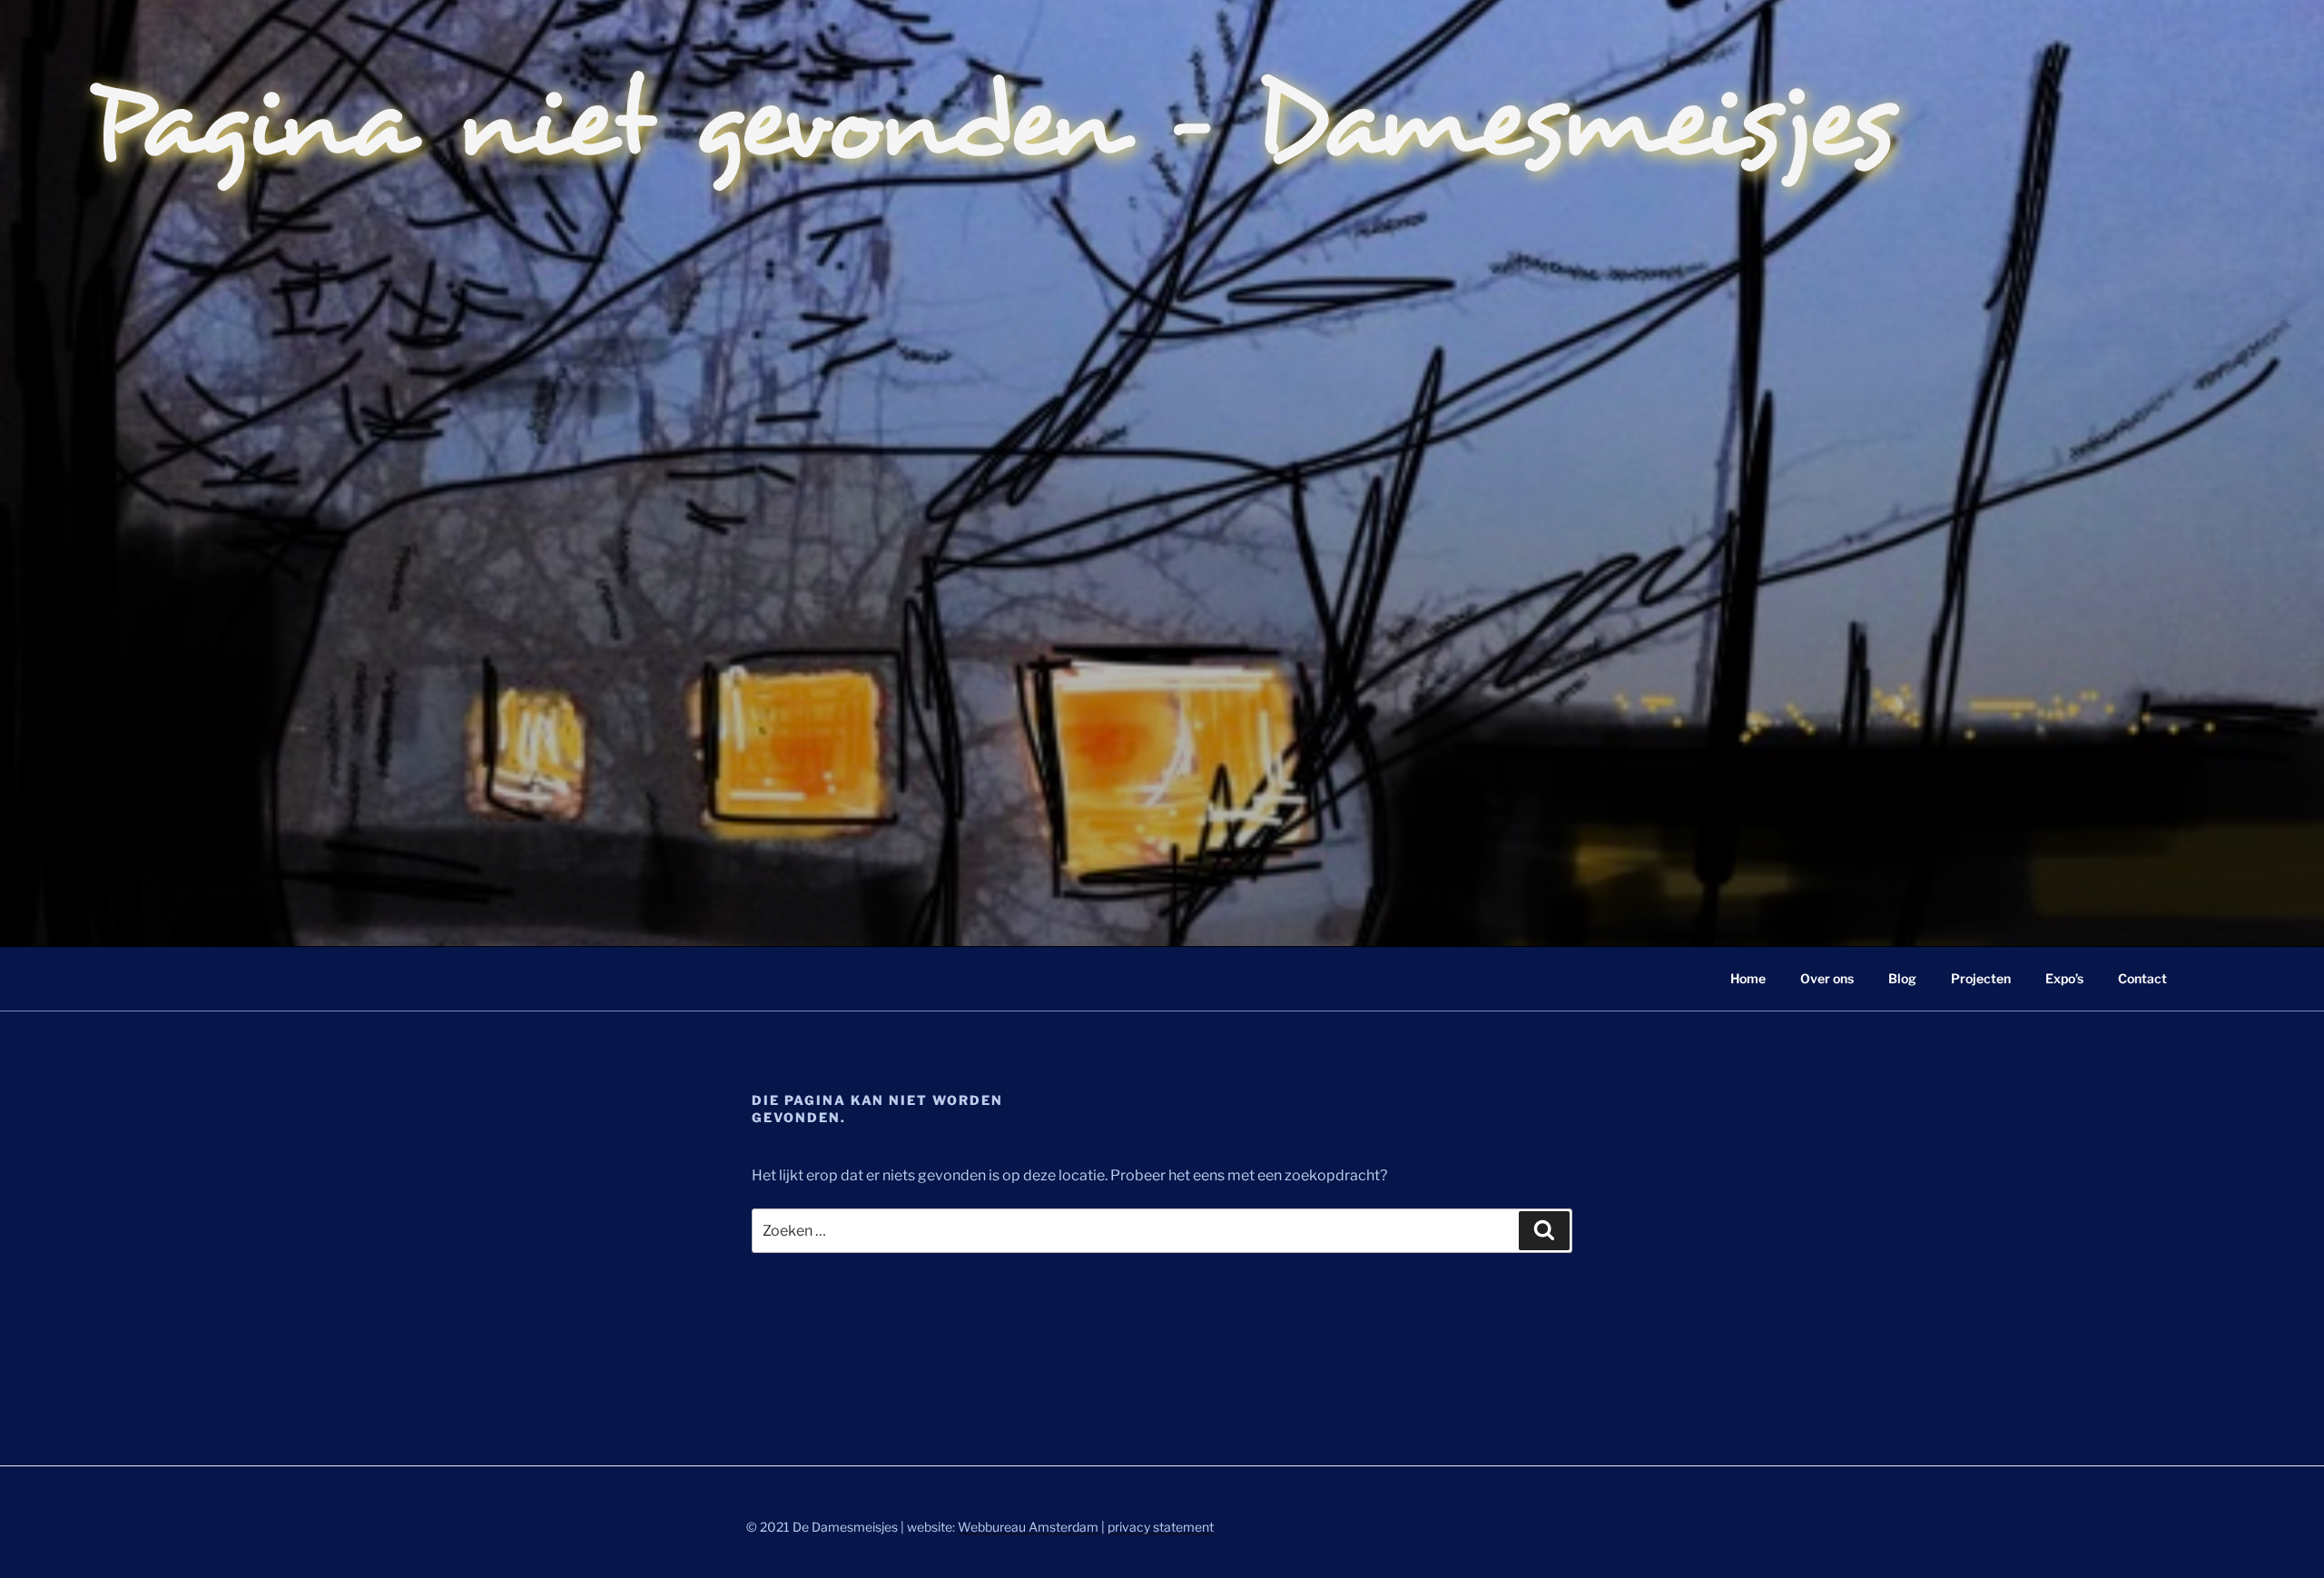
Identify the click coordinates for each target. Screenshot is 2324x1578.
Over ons (1827, 978)
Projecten (1981, 978)
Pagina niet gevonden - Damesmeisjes (993, 123)
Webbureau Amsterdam (1029, 1527)
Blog (1902, 978)
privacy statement (1161, 1527)
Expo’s (2064, 978)
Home (1748, 978)
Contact (2142, 978)
